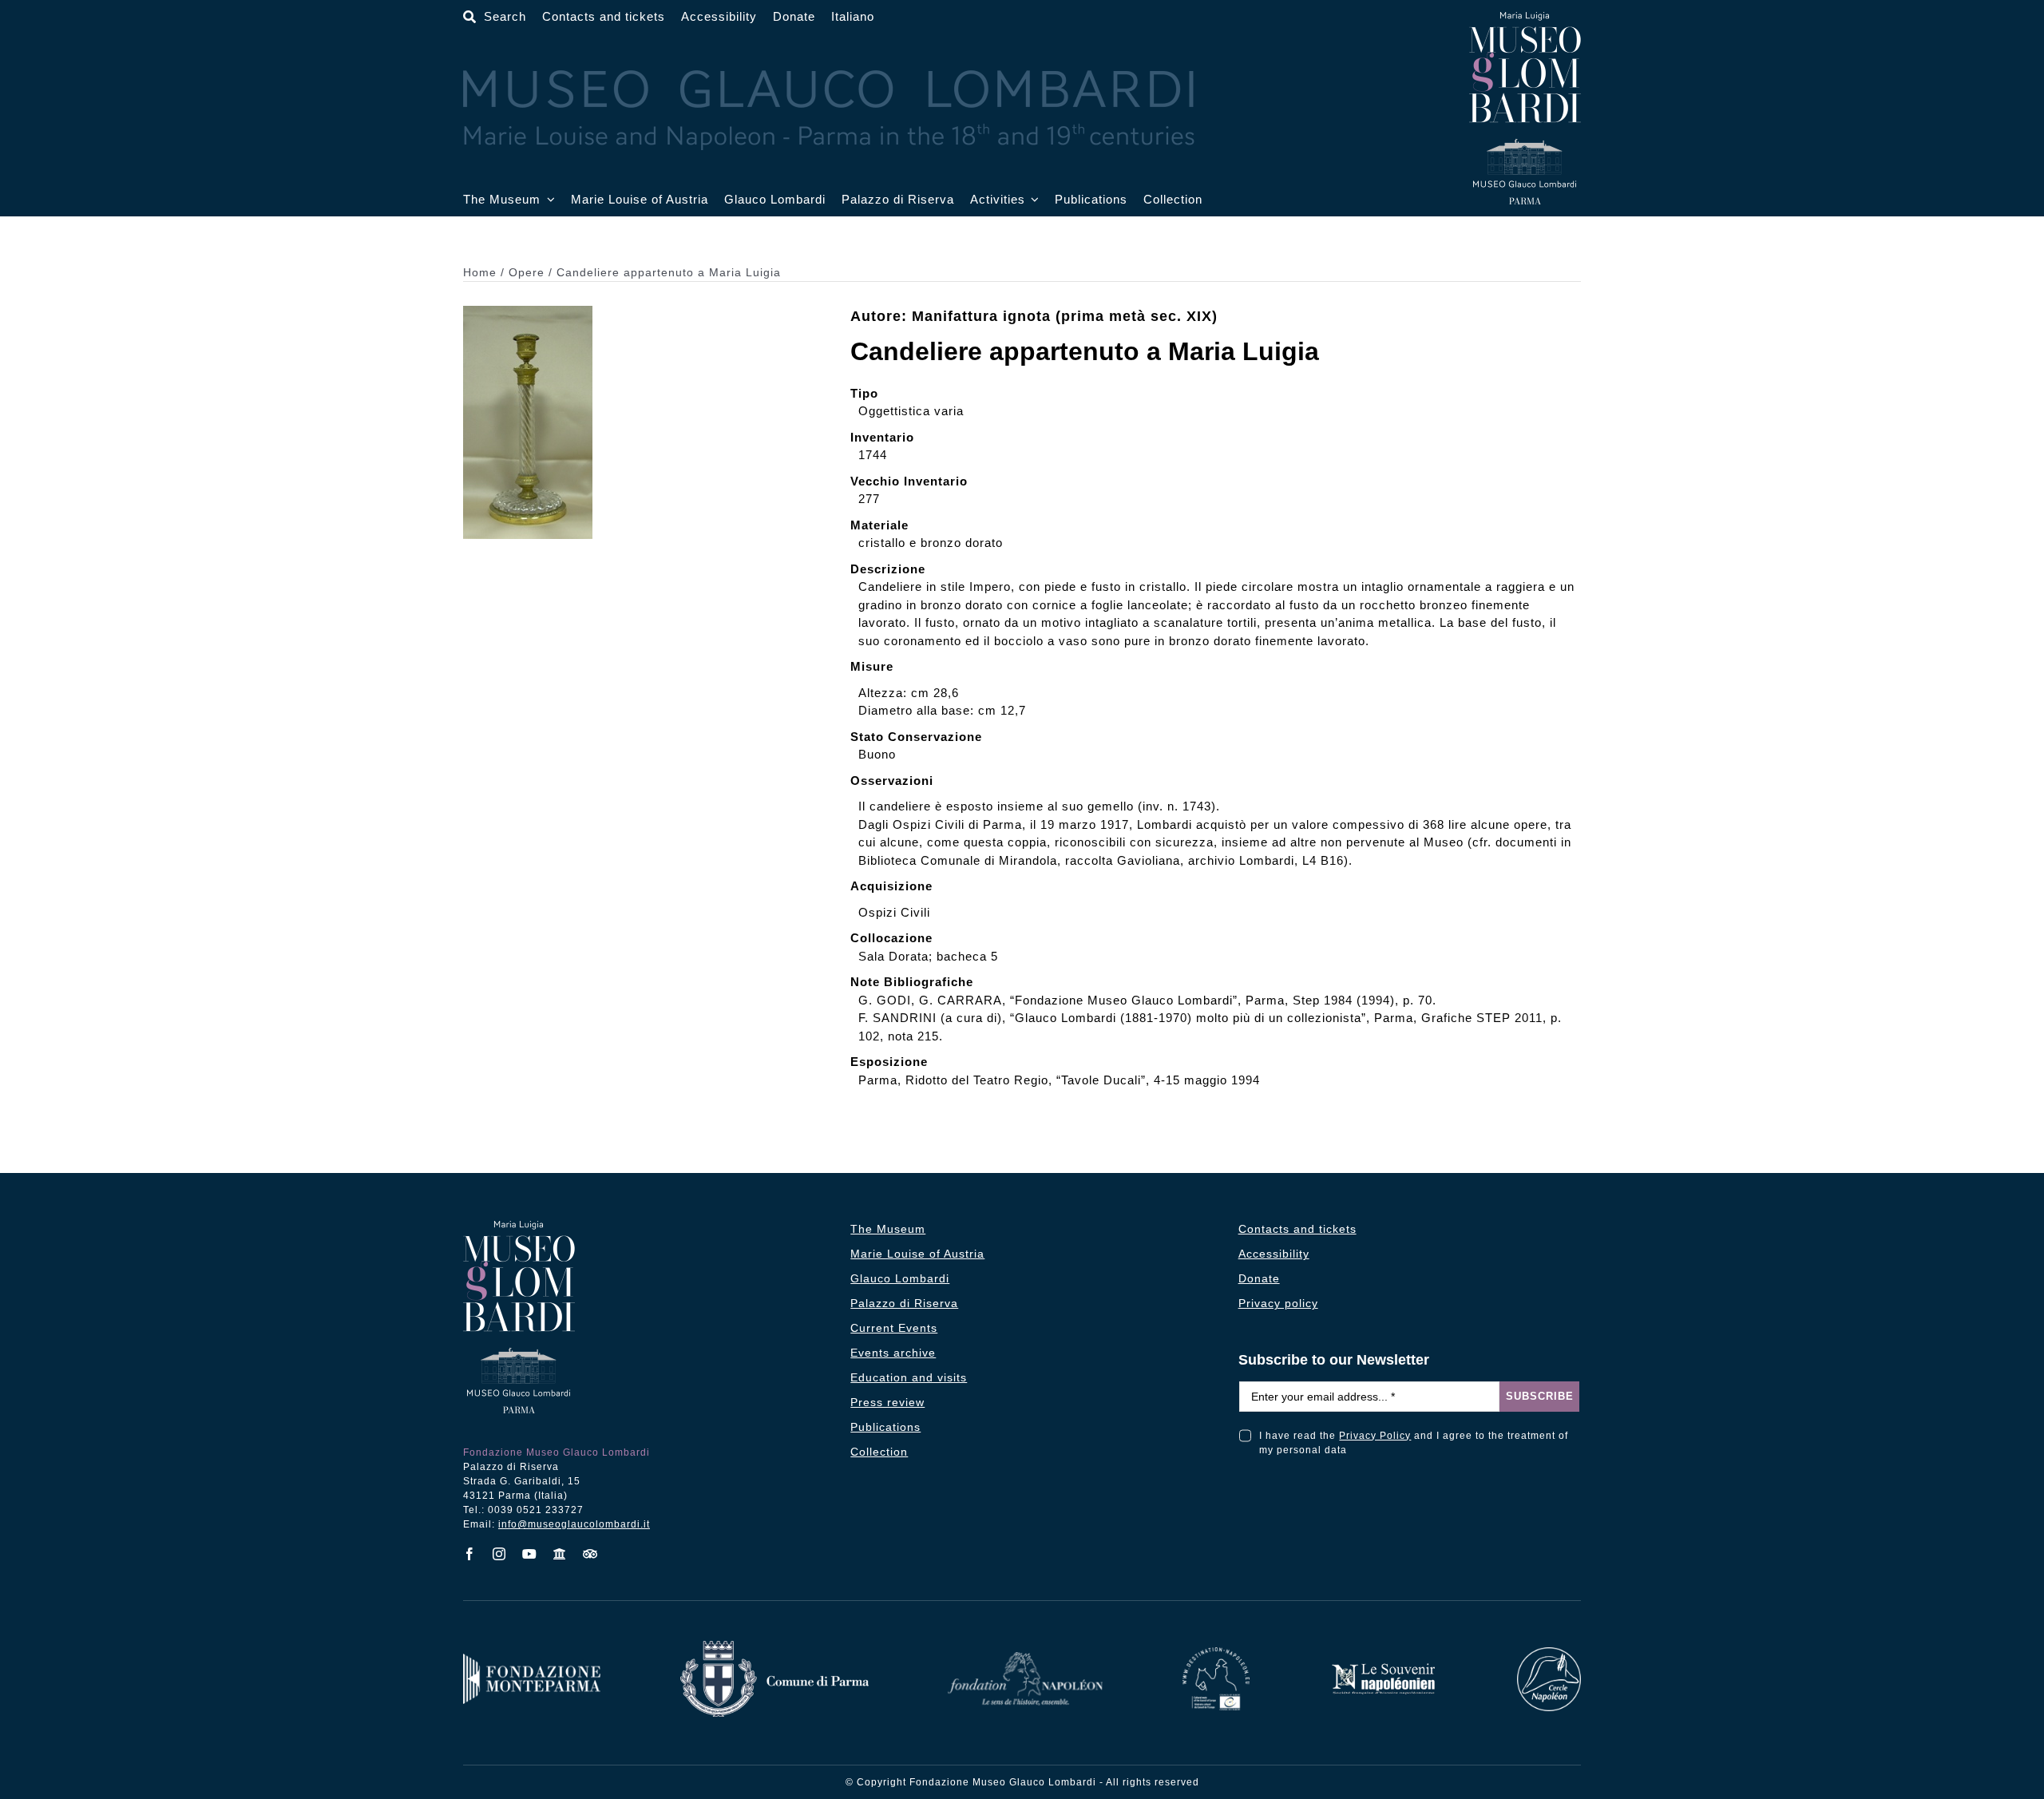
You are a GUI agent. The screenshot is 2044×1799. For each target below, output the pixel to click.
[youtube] (530, 1554)
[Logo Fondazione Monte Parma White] (532, 1660)
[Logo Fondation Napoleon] (1025, 1658)
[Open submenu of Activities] (1032, 200)
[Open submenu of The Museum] (548, 200)
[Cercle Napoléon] (1549, 1653)
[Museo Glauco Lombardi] (1525, 18)
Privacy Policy (1375, 1436)
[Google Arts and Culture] (560, 1554)
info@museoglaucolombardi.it (574, 1524)
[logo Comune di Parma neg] (774, 1647)
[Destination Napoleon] (1216, 1653)
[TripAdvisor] (590, 1554)
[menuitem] (853, 17)
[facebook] (470, 1554)
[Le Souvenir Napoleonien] (1383, 1668)
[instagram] (499, 1554)
